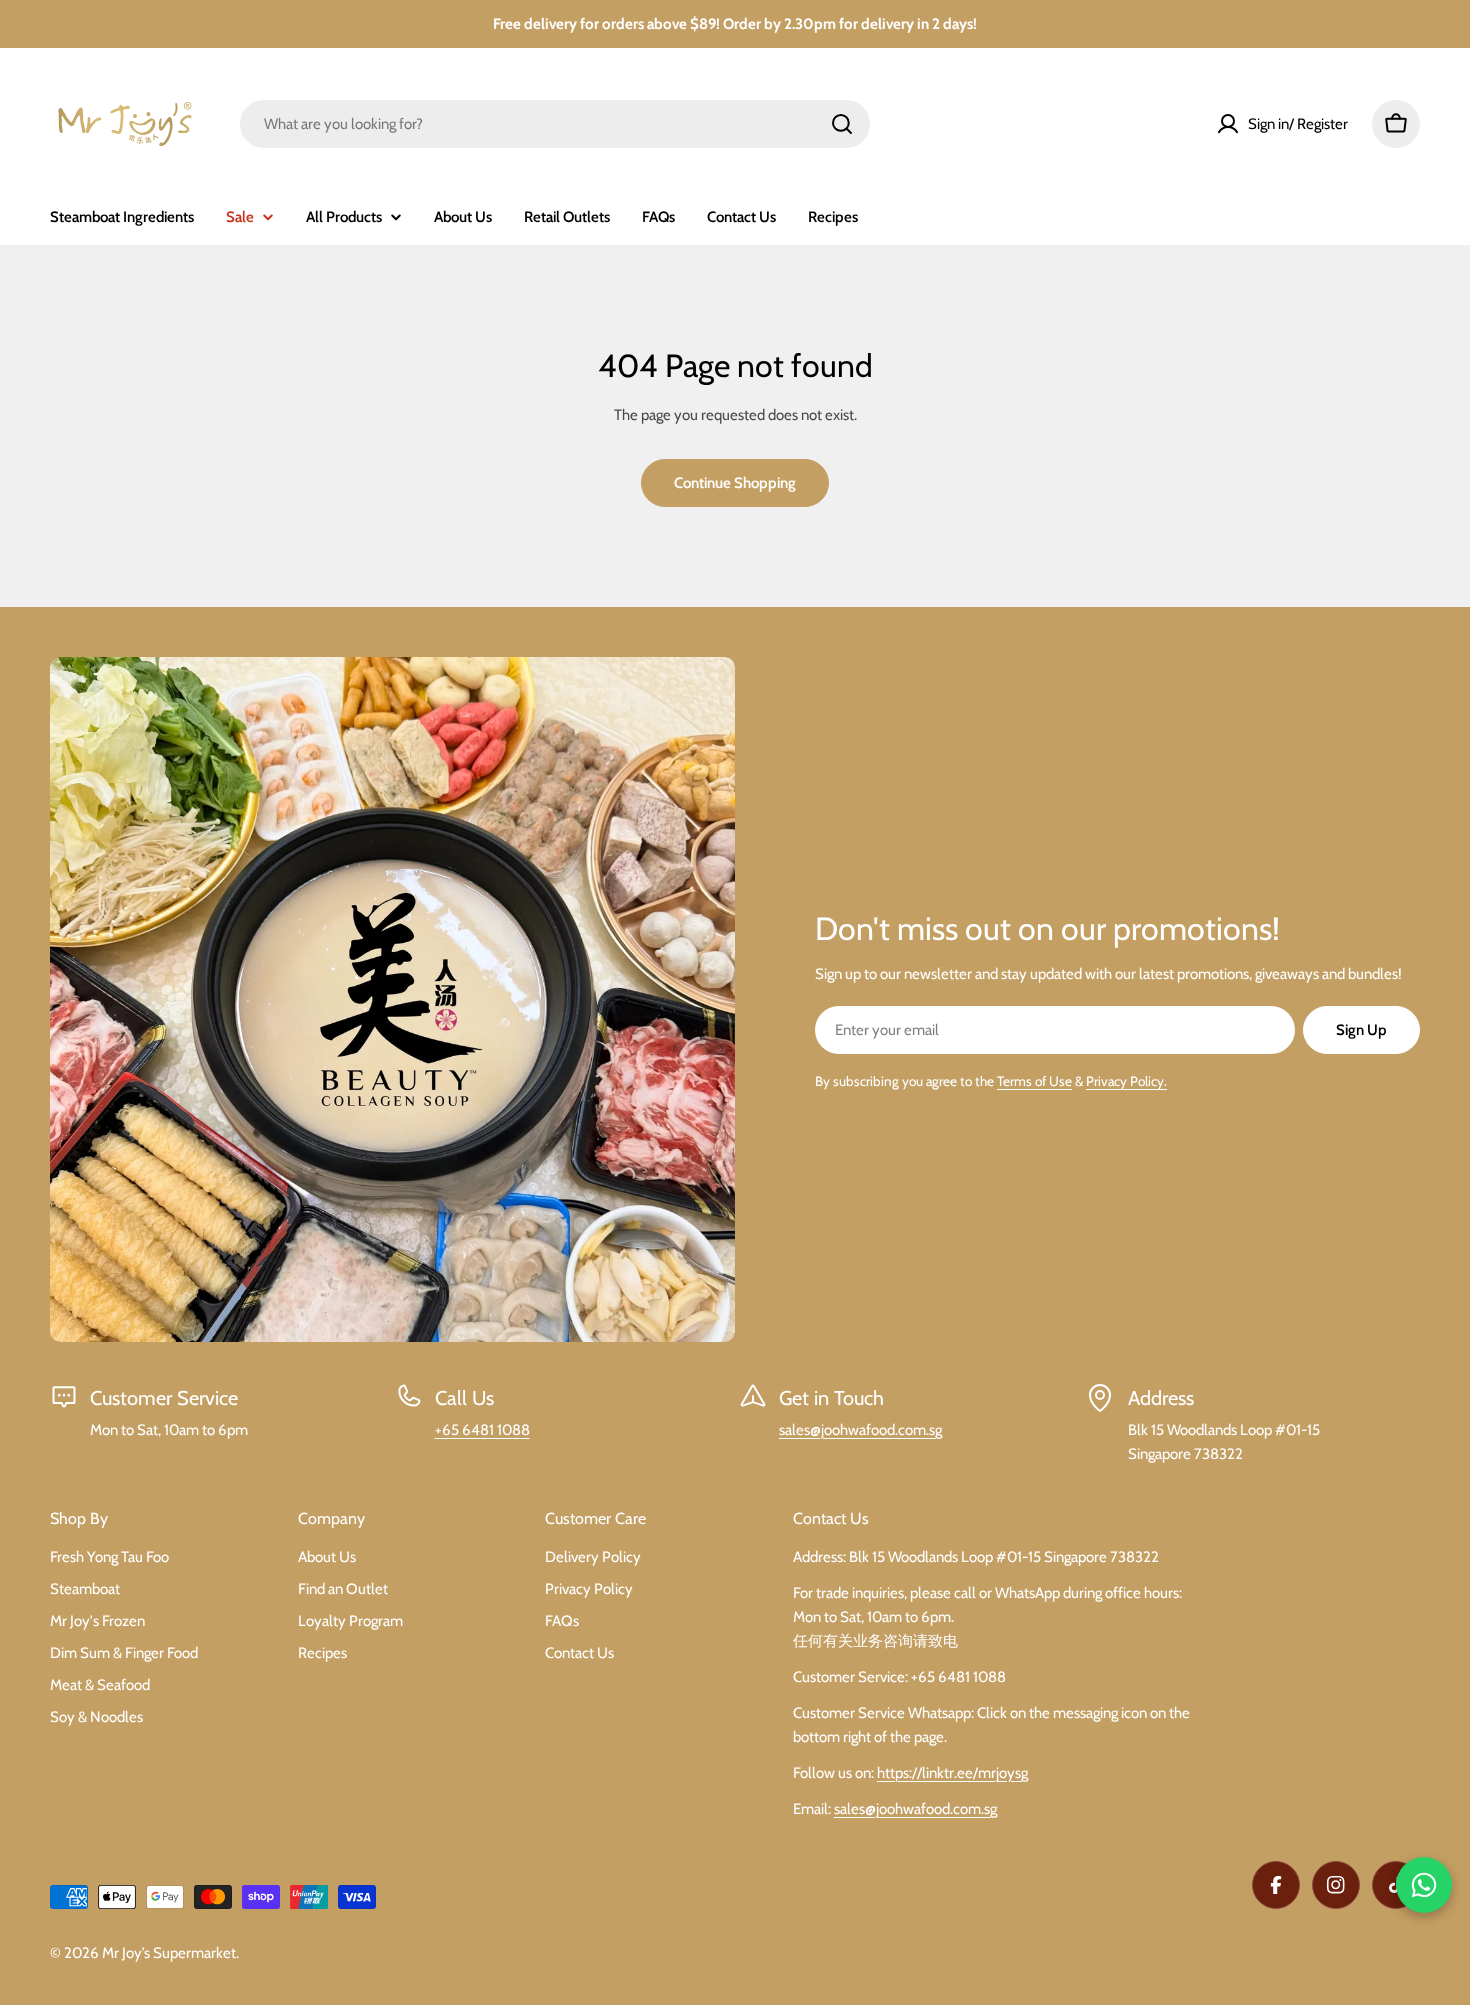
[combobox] (555, 124)
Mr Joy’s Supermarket (169, 1953)
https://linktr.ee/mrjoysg (952, 1773)
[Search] (842, 124)
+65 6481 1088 (482, 1430)
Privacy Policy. (1126, 1081)
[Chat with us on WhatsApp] (1424, 1885)
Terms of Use (1034, 1081)
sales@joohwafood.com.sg (860, 1430)
